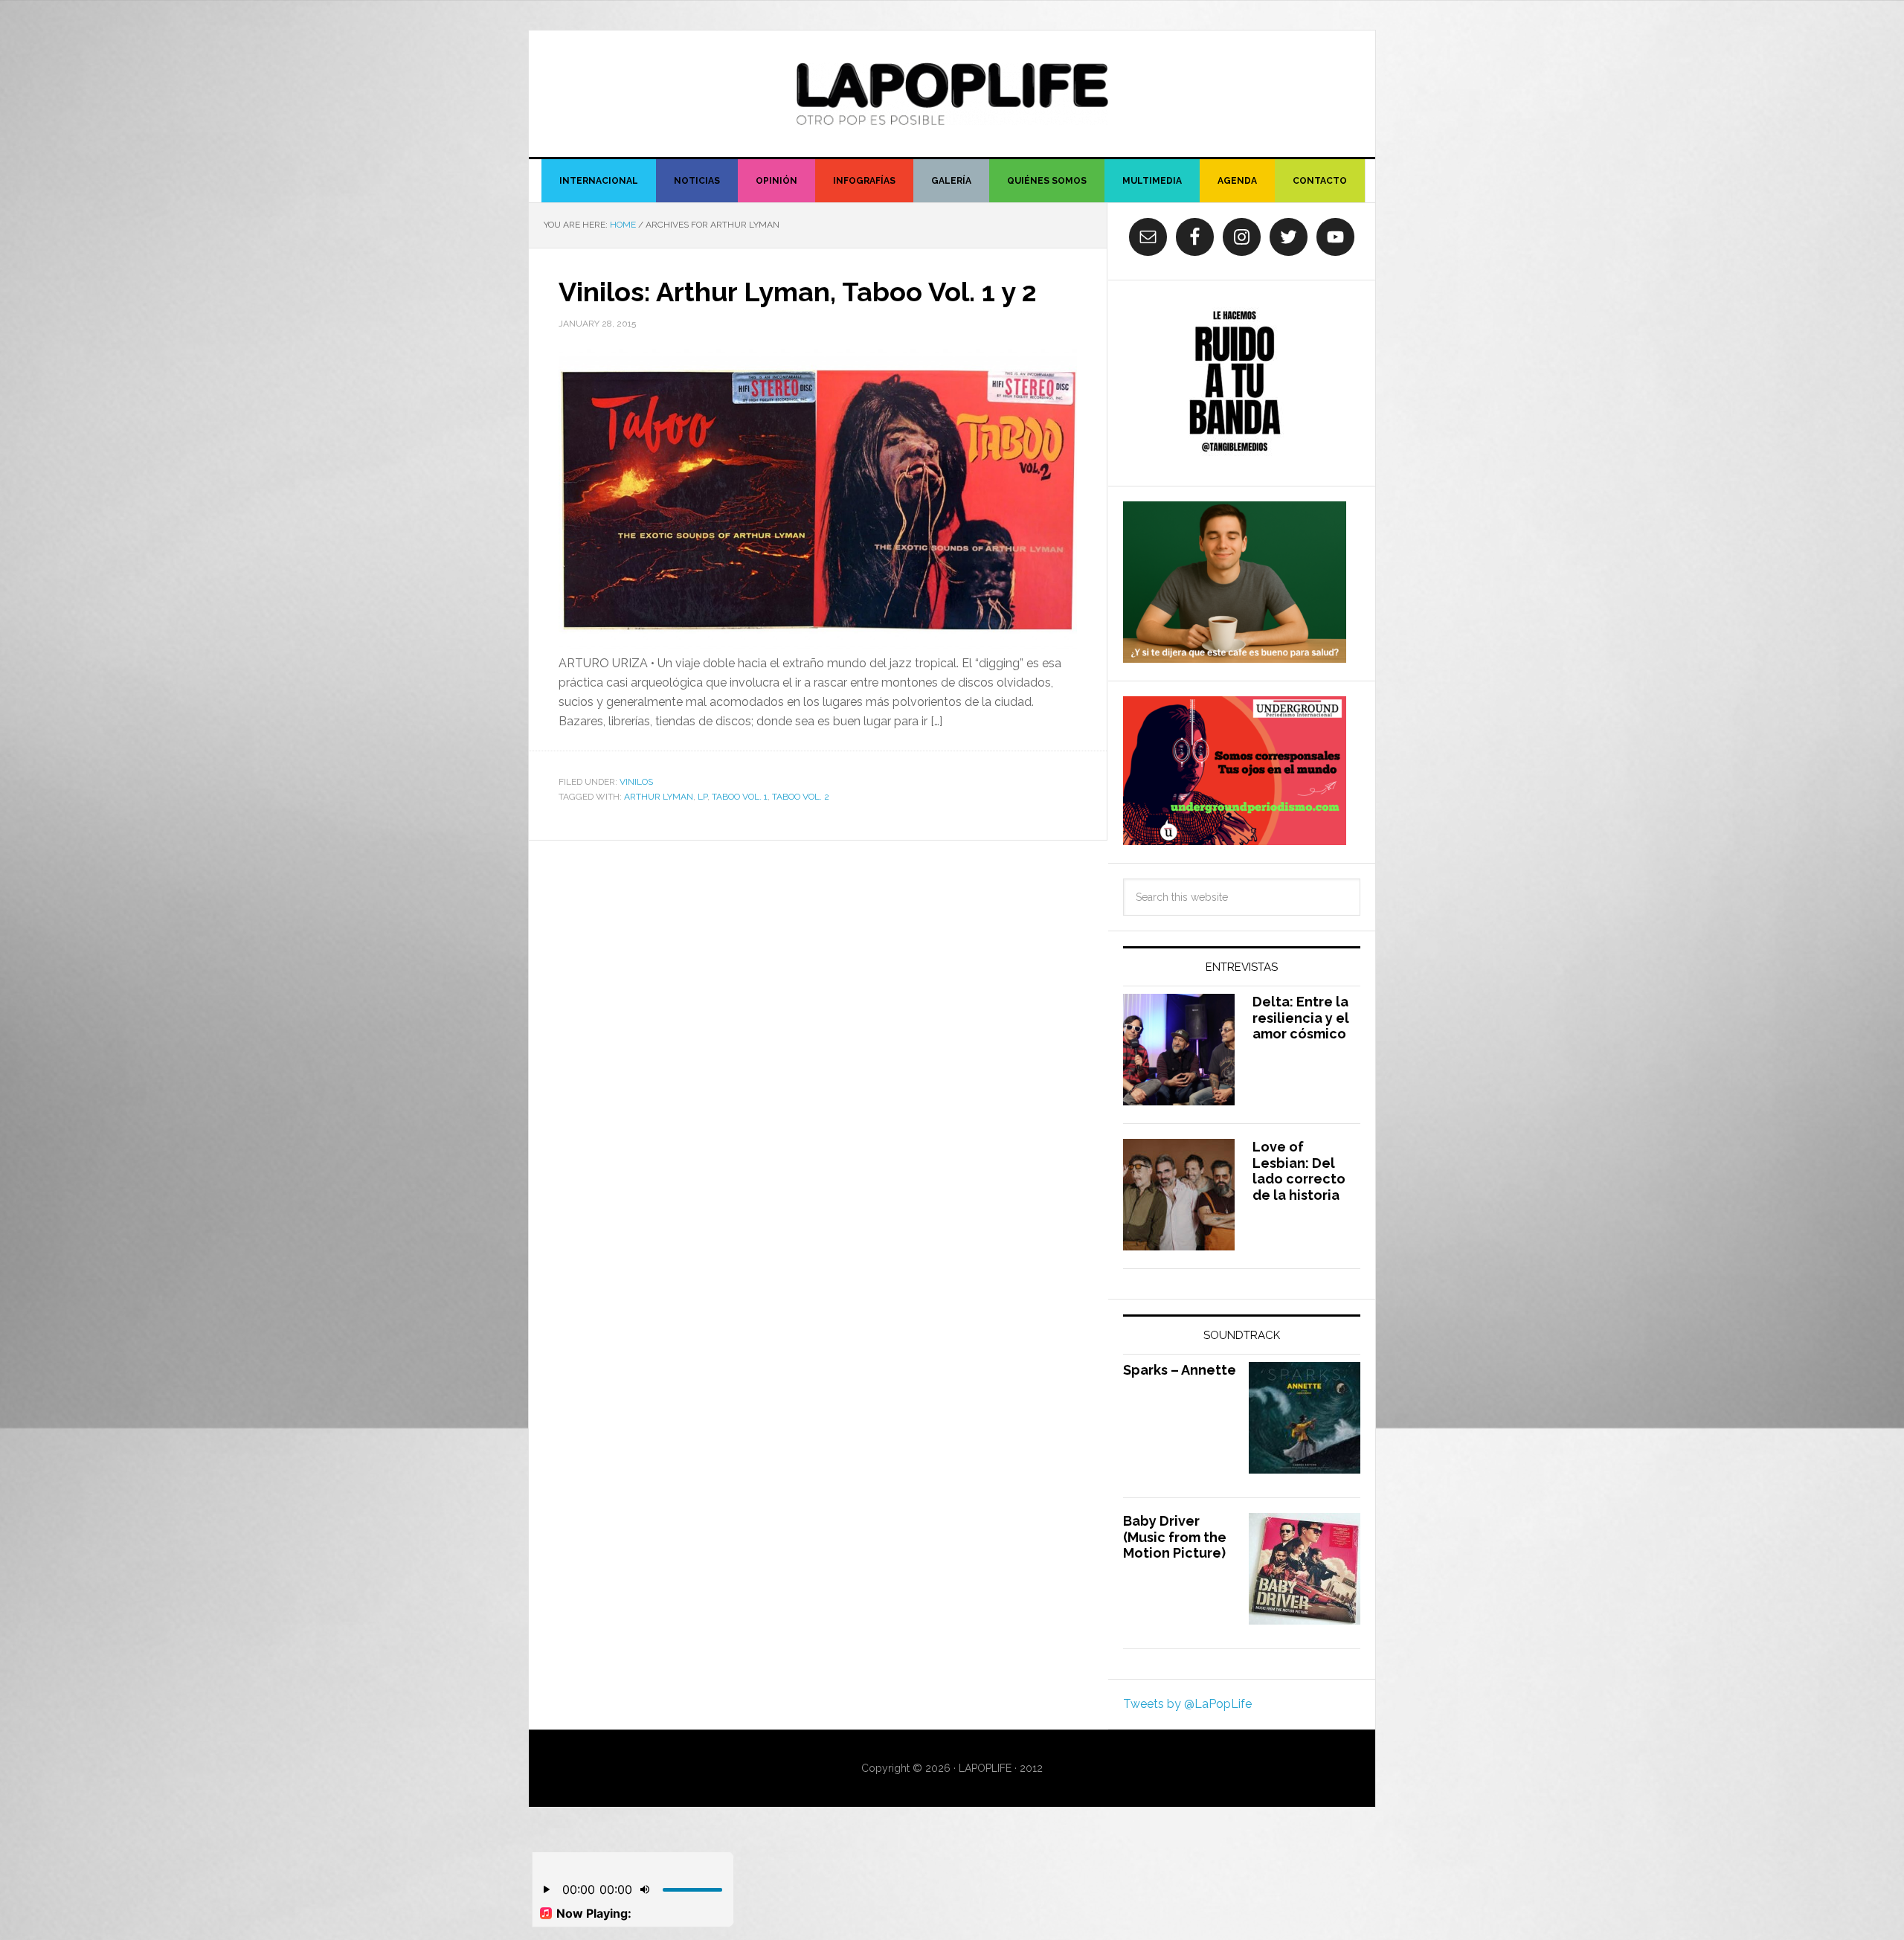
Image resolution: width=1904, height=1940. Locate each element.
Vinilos (636, 782)
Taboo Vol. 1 (740, 797)
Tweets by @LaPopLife (1187, 1704)
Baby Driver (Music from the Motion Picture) (1175, 1537)
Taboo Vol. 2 (801, 797)
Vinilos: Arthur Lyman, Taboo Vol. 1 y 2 (798, 292)
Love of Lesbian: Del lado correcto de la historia (1299, 1171)
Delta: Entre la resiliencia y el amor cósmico (1301, 1018)
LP (702, 797)
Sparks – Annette (1180, 1370)
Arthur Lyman (659, 797)
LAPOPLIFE (952, 94)
